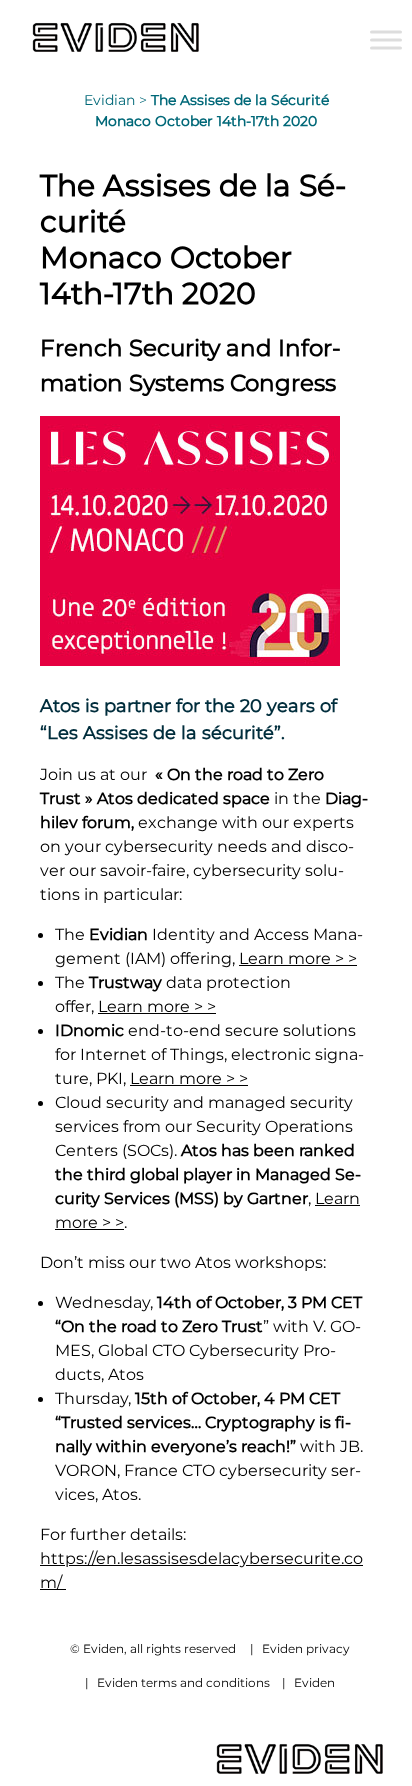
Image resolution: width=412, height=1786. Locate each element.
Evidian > (117, 100)
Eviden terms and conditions (183, 1682)
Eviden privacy (306, 1648)
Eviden (314, 1682)
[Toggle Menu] (386, 39)
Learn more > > (298, 958)
